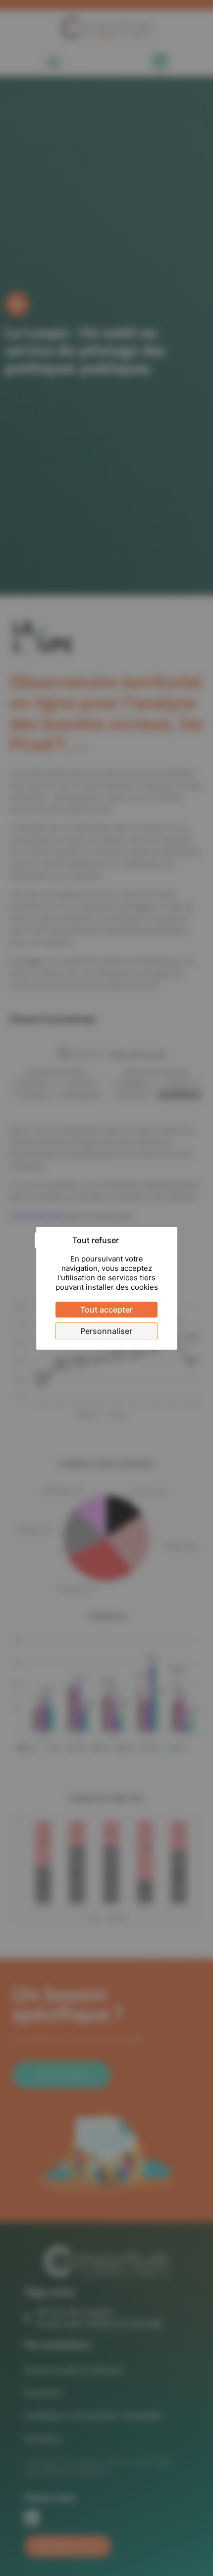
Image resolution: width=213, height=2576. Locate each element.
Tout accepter (106, 1310)
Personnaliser (106, 1331)
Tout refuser (96, 1240)
